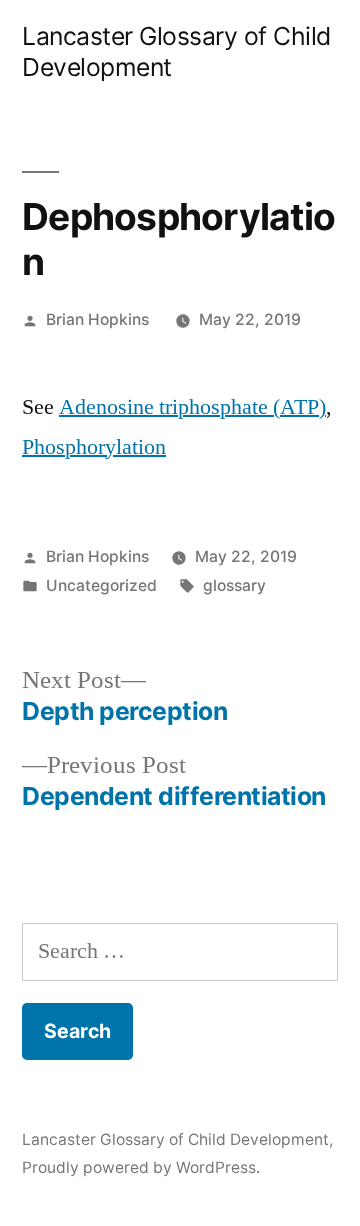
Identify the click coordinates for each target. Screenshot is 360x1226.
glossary (234, 585)
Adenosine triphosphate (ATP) (192, 407)
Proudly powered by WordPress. (141, 1167)
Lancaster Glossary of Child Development (175, 1139)
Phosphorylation (94, 447)
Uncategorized (101, 585)
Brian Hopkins (97, 319)
